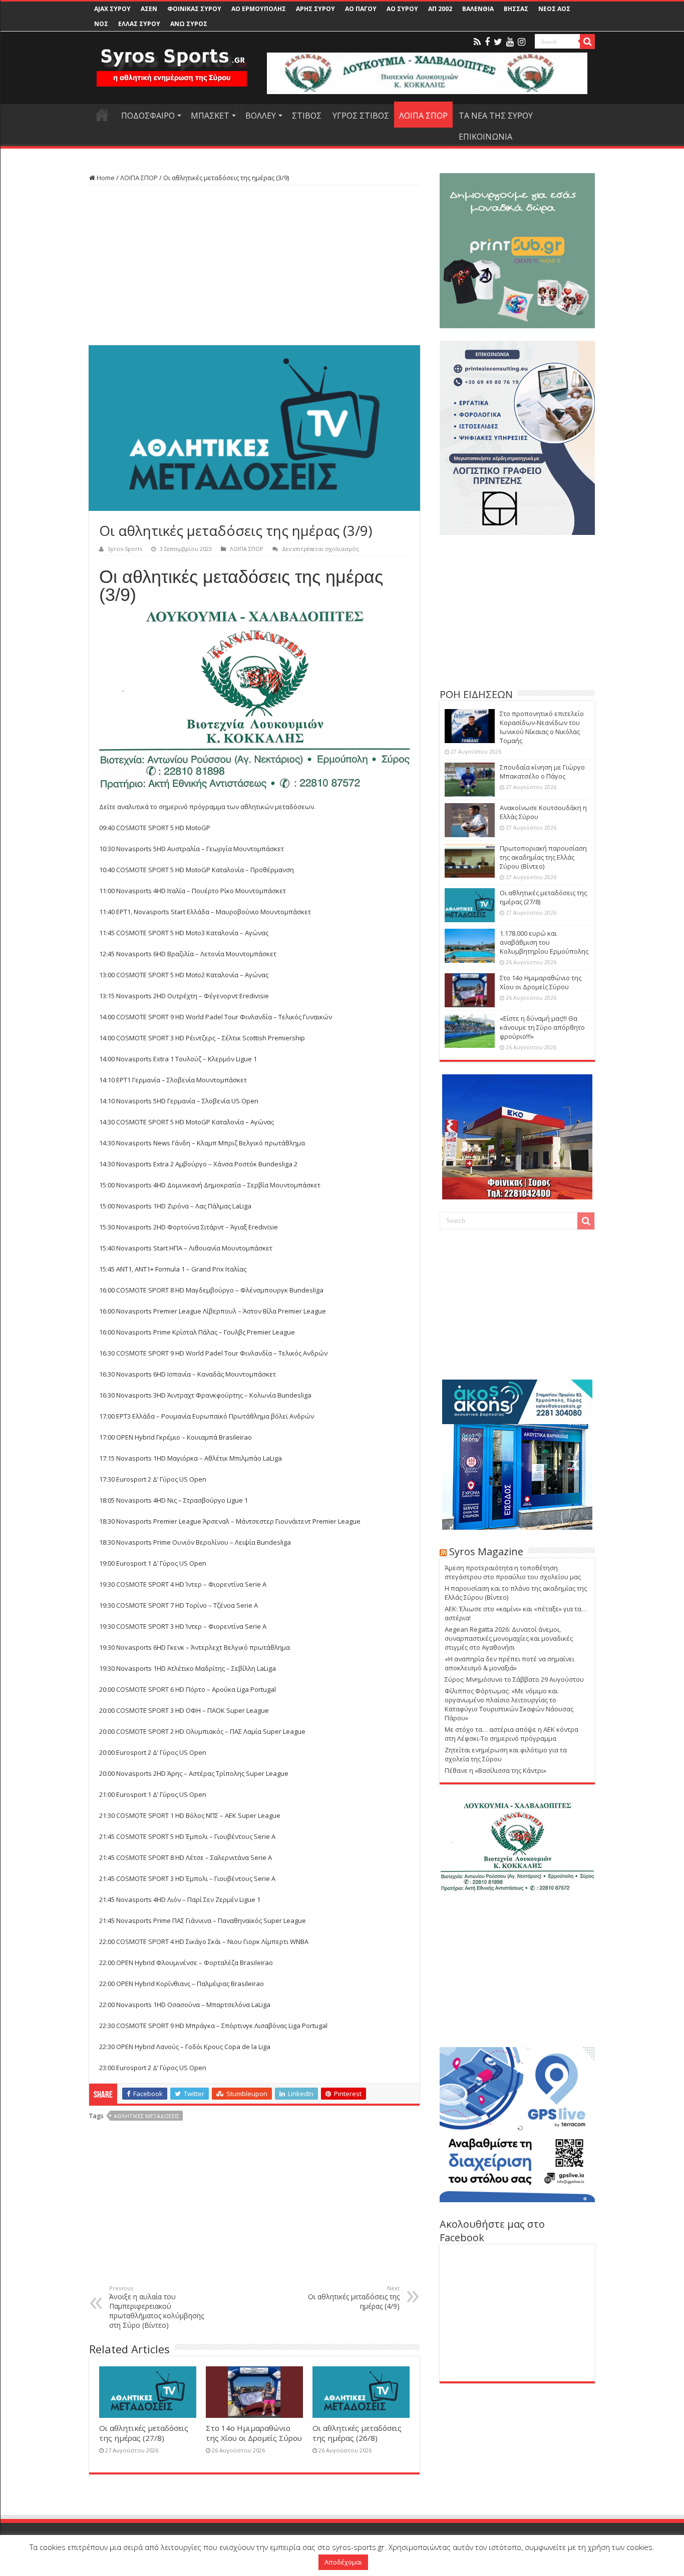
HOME (102, 115)
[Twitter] (498, 42)
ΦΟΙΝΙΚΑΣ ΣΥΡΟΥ (194, 9)
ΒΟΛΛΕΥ (261, 116)
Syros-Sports (125, 549)
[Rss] (477, 42)
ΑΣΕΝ (149, 9)
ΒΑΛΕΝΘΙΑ (478, 9)
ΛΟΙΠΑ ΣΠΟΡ (423, 116)
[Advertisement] (254, 265)
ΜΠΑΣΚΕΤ (210, 116)
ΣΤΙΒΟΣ (307, 116)
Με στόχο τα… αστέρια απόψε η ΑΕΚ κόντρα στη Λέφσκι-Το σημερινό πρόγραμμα (511, 1734)
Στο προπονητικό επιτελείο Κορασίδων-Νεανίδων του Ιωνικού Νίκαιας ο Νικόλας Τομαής (542, 727)
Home (105, 178)
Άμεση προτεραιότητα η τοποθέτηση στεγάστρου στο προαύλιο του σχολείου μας (513, 1572)
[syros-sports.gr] (172, 61)
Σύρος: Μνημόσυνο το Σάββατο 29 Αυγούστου (514, 1679)
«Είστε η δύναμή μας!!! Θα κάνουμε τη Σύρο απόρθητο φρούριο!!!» (542, 1027)
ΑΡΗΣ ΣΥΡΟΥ (315, 9)
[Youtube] (510, 42)
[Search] (587, 42)
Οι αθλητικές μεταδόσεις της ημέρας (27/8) (144, 2433)
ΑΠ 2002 (440, 9)
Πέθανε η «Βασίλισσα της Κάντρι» (495, 1770)
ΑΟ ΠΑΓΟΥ (361, 9)
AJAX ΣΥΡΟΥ (112, 9)
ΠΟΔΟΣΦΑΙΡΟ (148, 116)
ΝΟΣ (101, 24)
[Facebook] (487, 42)
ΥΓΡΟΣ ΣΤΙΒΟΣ (361, 116)
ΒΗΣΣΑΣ (516, 9)
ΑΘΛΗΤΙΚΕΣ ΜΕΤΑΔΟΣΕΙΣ (146, 2116)
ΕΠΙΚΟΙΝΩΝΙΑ (485, 137)
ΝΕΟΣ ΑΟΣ (554, 9)
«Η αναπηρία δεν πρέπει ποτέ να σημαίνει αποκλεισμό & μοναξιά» (509, 1663)
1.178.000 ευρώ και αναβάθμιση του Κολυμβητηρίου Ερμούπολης (544, 942)
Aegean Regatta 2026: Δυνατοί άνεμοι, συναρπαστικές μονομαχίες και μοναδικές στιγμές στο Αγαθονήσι (509, 1638)
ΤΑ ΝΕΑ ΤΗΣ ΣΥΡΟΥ (496, 116)
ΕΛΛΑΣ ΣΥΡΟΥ (139, 24)
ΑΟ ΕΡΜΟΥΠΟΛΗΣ (259, 9)
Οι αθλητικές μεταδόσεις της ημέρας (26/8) (357, 2433)
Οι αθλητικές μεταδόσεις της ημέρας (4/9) (354, 2298)
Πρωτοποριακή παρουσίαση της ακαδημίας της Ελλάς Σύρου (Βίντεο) (543, 857)
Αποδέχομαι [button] (343, 2562)
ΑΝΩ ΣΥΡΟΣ (189, 24)
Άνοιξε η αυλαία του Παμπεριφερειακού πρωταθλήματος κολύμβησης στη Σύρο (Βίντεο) (156, 2307)
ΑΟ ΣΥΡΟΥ (402, 9)
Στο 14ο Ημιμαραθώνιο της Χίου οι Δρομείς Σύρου (254, 2433)
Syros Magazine (486, 1551)
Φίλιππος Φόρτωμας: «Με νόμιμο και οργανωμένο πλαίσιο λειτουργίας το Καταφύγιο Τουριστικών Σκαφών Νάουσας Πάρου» (509, 1704)
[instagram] (522, 42)
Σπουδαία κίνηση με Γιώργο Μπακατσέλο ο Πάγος (542, 772)
